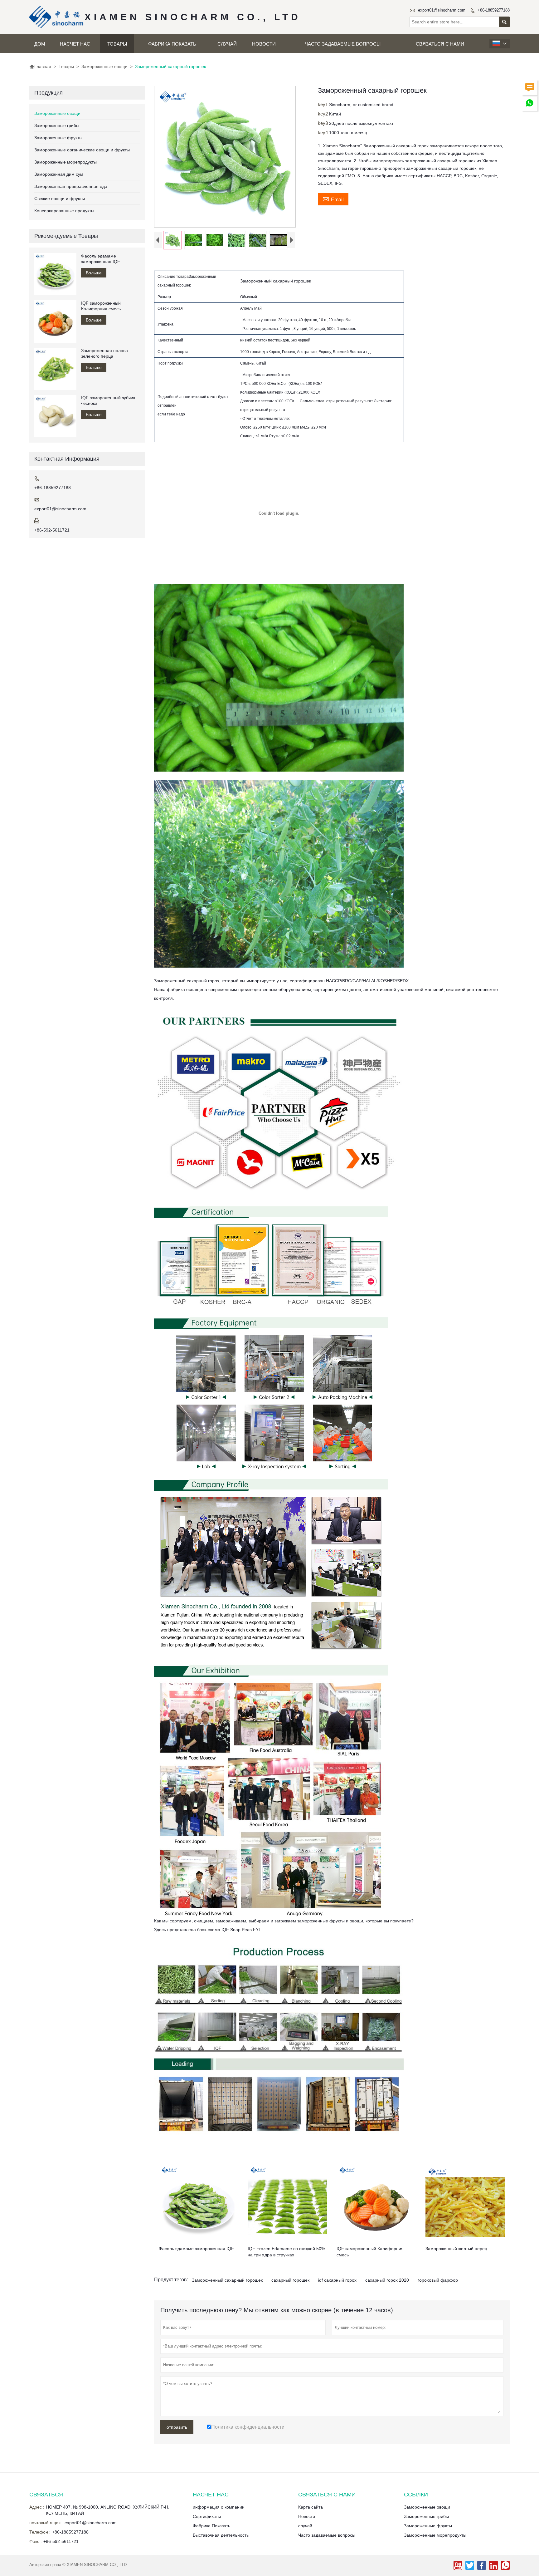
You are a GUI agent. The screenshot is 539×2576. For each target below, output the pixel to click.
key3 (323, 123)
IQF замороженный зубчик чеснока (108, 400)
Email (333, 199)
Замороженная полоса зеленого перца (104, 353)
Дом (40, 44)
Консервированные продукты (64, 211)
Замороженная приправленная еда (71, 186)
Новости (264, 44)
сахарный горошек (290, 2280)
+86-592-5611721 (52, 530)
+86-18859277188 (494, 10)
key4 (323, 132)
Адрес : (37, 2507)
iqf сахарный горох (337, 2280)
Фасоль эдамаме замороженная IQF (101, 259)
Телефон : (40, 2532)
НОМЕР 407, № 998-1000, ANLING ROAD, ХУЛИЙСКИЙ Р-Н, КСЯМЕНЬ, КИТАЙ (108, 2510)
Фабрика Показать (172, 44)
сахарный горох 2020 (387, 2280)
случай (227, 44)
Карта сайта (311, 2507)
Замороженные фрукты (58, 138)
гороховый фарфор (438, 2280)
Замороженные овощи (104, 66)
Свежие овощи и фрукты (60, 199)
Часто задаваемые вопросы (343, 44)
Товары (117, 44)
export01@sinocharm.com (442, 10)
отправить (177, 2427)
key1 (323, 104)
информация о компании (219, 2507)
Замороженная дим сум (59, 174)
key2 (323, 114)
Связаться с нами (440, 44)
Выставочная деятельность (221, 2535)
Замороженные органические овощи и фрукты (82, 150)
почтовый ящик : (46, 2523)
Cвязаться (46, 2495)
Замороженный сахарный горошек (227, 2280)
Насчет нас (75, 44)
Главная (40, 66)
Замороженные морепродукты (66, 162)
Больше (94, 273)
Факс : (36, 2541)
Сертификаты (207, 2516)
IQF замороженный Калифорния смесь (101, 306)
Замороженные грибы (57, 125)
